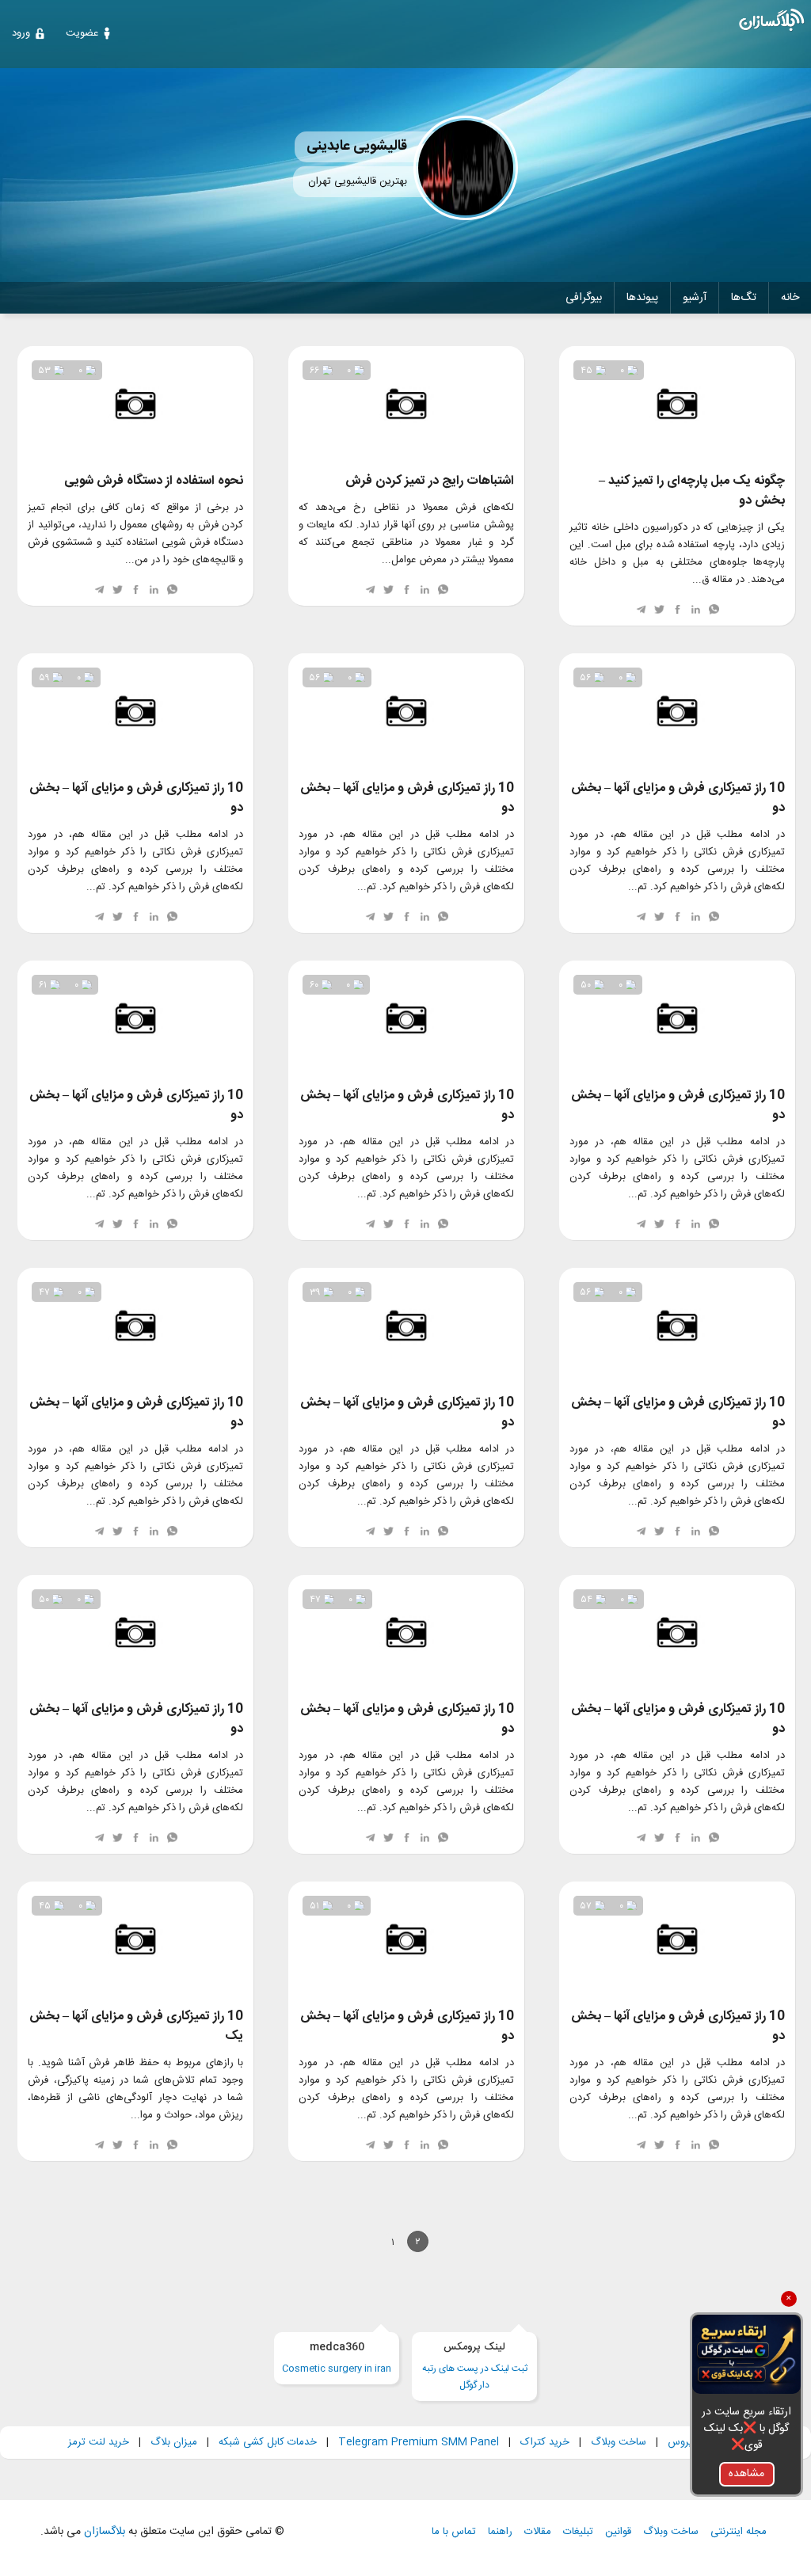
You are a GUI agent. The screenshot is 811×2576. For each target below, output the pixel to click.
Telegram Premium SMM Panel (419, 2442)
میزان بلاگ (174, 2442)
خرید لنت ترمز (99, 2442)
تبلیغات (578, 2532)
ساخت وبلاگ (619, 2442)
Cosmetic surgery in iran (337, 2358)
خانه (790, 298)
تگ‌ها (744, 298)
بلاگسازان (103, 2532)
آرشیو (695, 298)
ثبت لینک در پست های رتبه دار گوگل (475, 2366)
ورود (21, 33)
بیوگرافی (584, 298)
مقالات (538, 2532)
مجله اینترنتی (739, 2532)
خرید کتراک (545, 2442)
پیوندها (642, 298)
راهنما (500, 2532)
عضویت (82, 33)
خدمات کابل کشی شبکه (268, 2442)
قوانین (618, 2532)
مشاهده (746, 2474)
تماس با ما (454, 2532)
